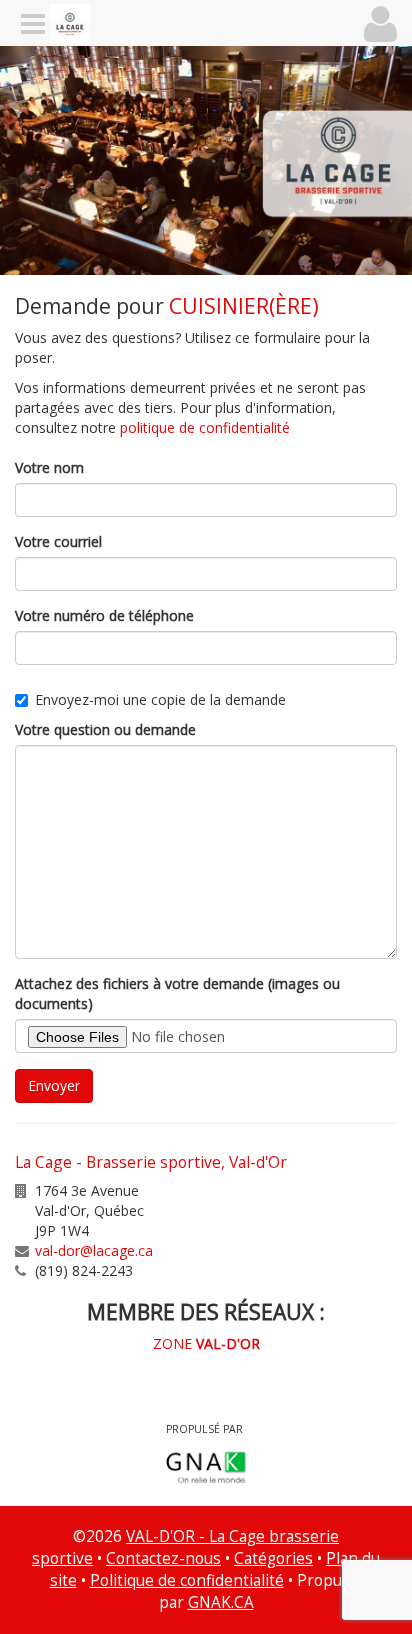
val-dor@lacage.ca (94, 1250)
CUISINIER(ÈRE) (244, 306)
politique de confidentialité (205, 427)
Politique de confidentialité (187, 1580)
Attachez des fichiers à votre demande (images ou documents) (177, 993)
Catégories (273, 1558)
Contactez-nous (163, 1558)
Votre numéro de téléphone (104, 615)
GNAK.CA (221, 1602)
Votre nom (49, 467)
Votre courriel (58, 541)
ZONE (206, 1343)
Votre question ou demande (105, 729)
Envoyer (54, 1085)
